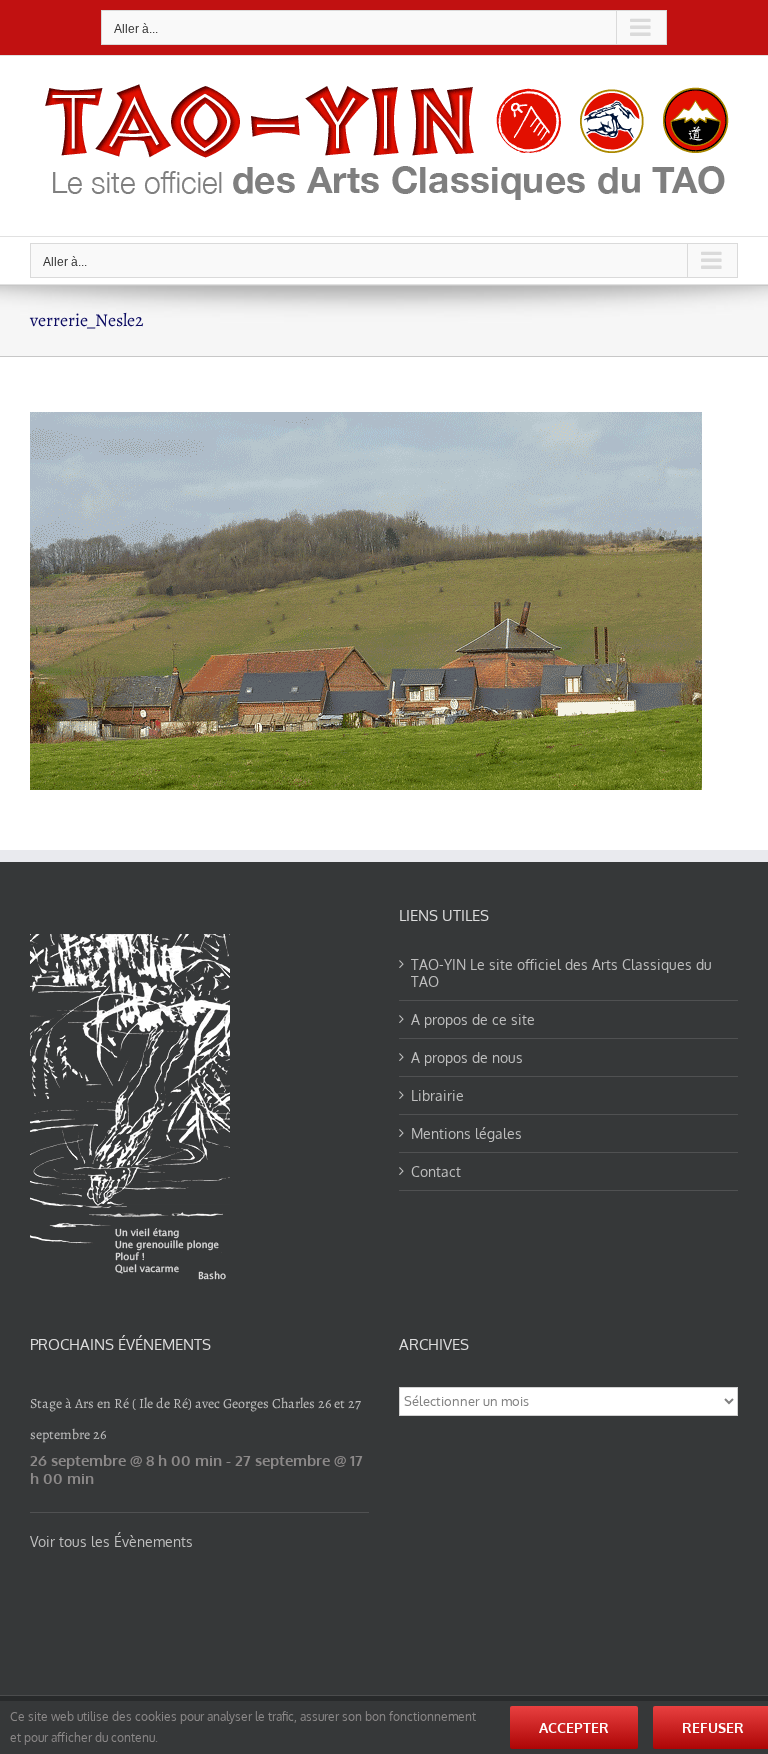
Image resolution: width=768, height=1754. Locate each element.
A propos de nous (467, 1057)
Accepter (574, 1727)
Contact (436, 1171)
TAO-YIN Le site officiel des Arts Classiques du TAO (561, 973)
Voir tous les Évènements (111, 1541)
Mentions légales (466, 1133)
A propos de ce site (473, 1019)
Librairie (437, 1095)
